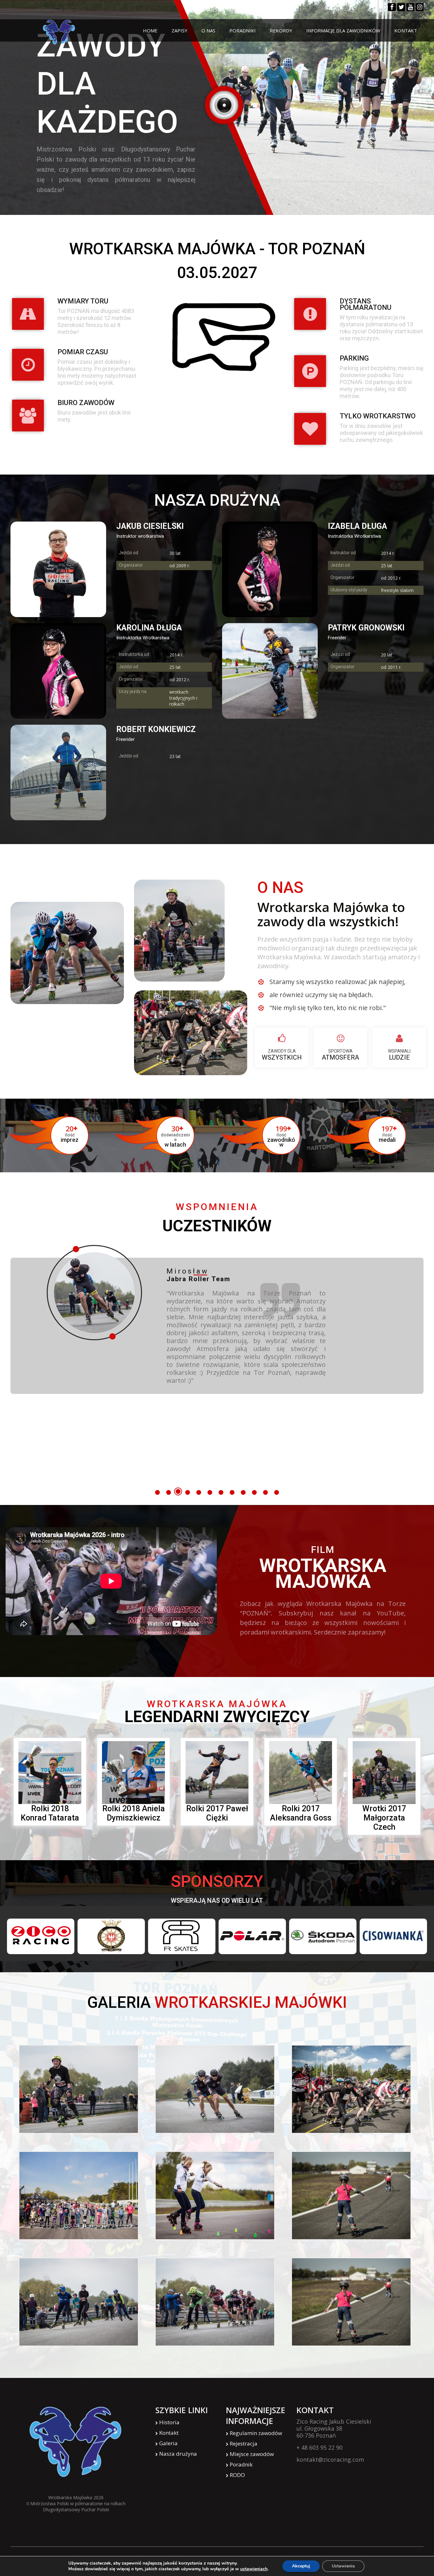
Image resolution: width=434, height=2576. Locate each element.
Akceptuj (301, 2566)
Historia (169, 2422)
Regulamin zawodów (256, 2433)
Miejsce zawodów (252, 2454)
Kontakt (406, 30)
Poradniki (243, 30)
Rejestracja (244, 2443)
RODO (237, 2475)
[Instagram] (420, 7)
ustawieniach (254, 2569)
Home (150, 30)
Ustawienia (343, 2566)
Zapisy (180, 30)
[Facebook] (392, 7)
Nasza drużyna (178, 2454)
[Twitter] (401, 7)
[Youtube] (410, 7)
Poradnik (241, 2464)
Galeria (168, 2443)
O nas (208, 30)
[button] (157, 1492)
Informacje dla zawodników (343, 30)
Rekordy (281, 30)
